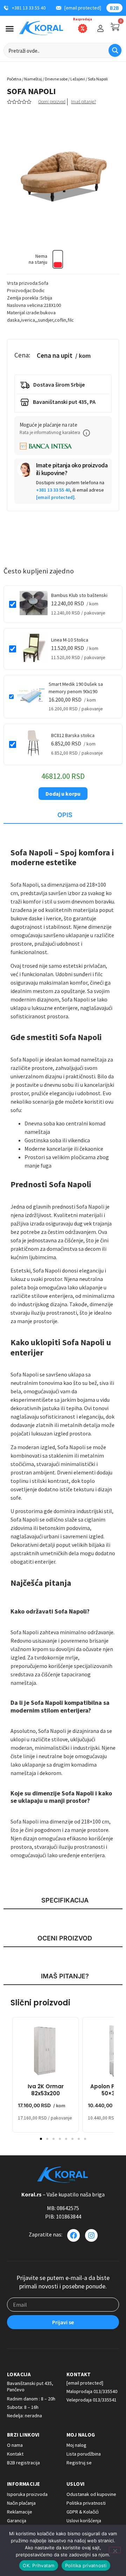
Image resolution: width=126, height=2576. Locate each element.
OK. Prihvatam (38, 2565)
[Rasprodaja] (83, 28)
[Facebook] (73, 2235)
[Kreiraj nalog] (100, 28)
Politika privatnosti (86, 2565)
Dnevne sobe (56, 79)
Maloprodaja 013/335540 (92, 2391)
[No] (115, 2550)
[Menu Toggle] (10, 29)
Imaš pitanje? (83, 102)
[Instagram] (91, 2235)
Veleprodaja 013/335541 (92, 2400)
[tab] (63, 815)
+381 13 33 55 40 (53, 490)
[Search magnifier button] (115, 50)
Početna (14, 79)
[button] (86, 433)
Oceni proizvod (52, 102)
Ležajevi (78, 79)
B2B (114, 8)
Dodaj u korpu (63, 794)
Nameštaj (33, 79)
